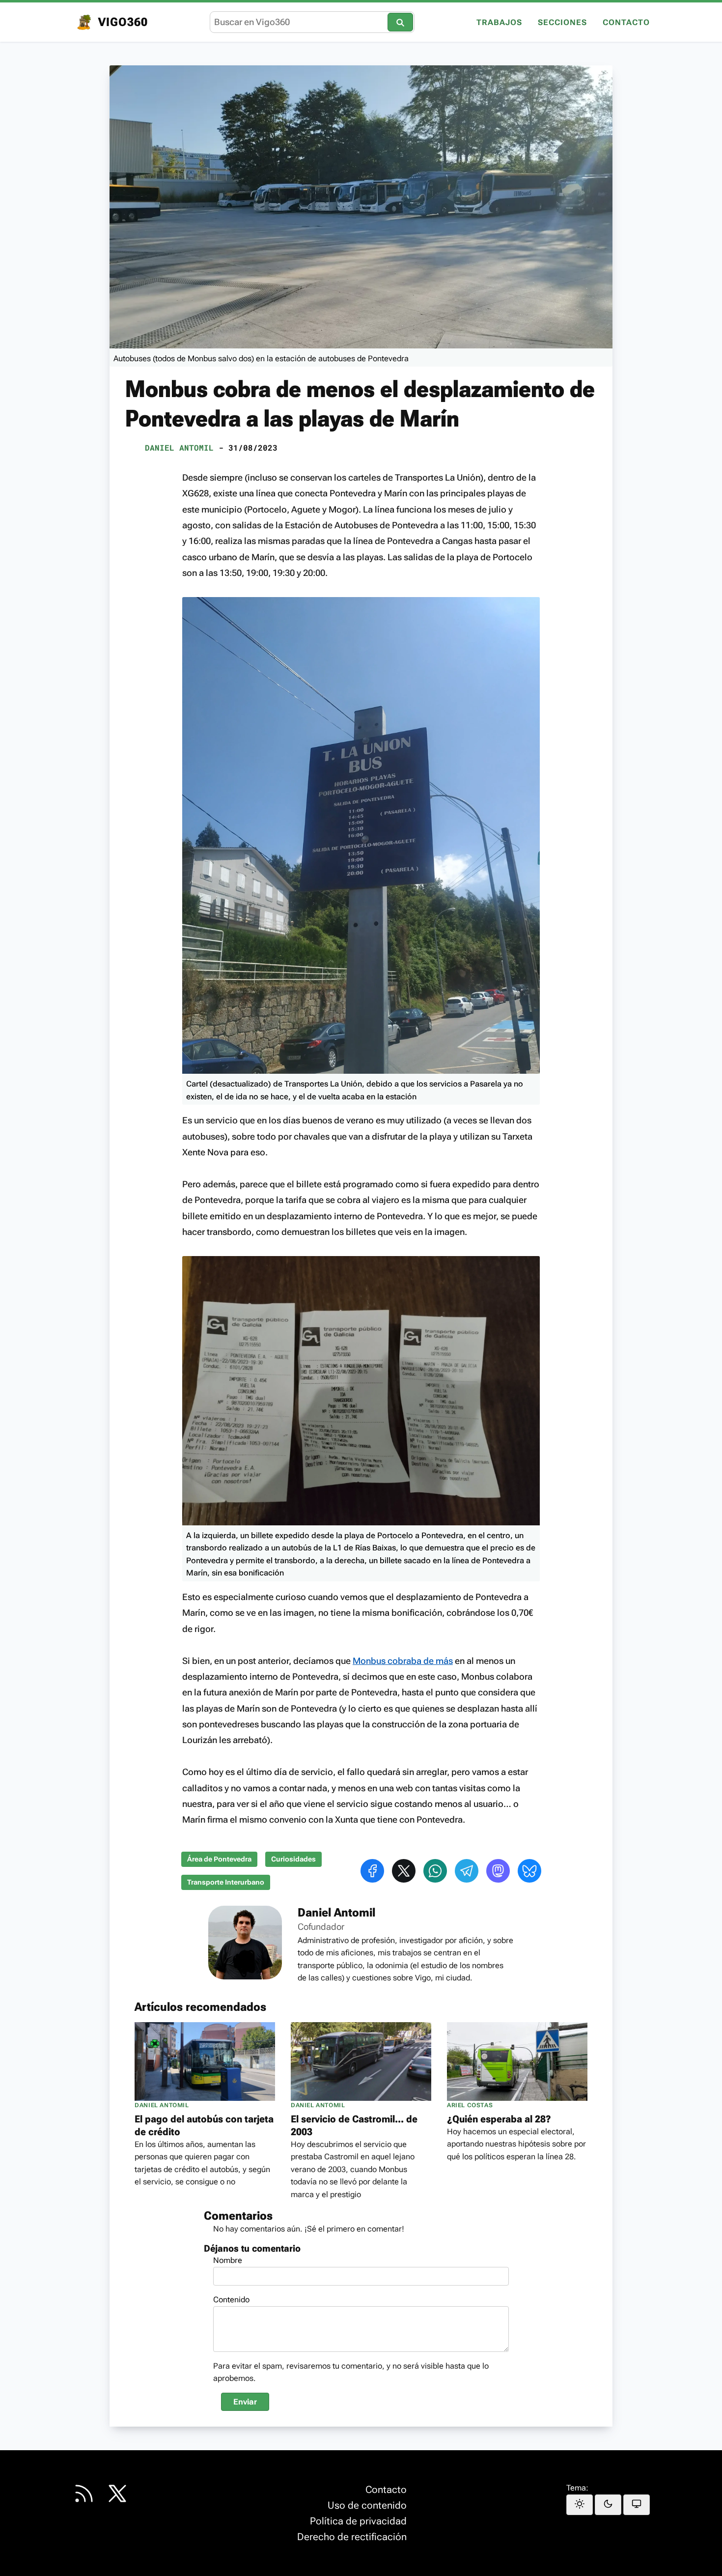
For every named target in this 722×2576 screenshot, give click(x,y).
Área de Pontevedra (219, 1859)
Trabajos (499, 23)
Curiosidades (293, 1859)
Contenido (231, 2300)
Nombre (228, 2260)
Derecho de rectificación (352, 2537)
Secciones (562, 23)
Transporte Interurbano (226, 1882)
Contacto (626, 23)
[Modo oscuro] (608, 2505)
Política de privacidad (358, 2521)
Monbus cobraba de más (403, 1661)
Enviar (245, 2402)
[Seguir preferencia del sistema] (637, 2505)
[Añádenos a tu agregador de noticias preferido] (84, 2493)
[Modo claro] (580, 2505)
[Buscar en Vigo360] (400, 22)
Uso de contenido (367, 2505)
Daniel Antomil (179, 447)
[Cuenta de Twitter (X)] (117, 2493)
